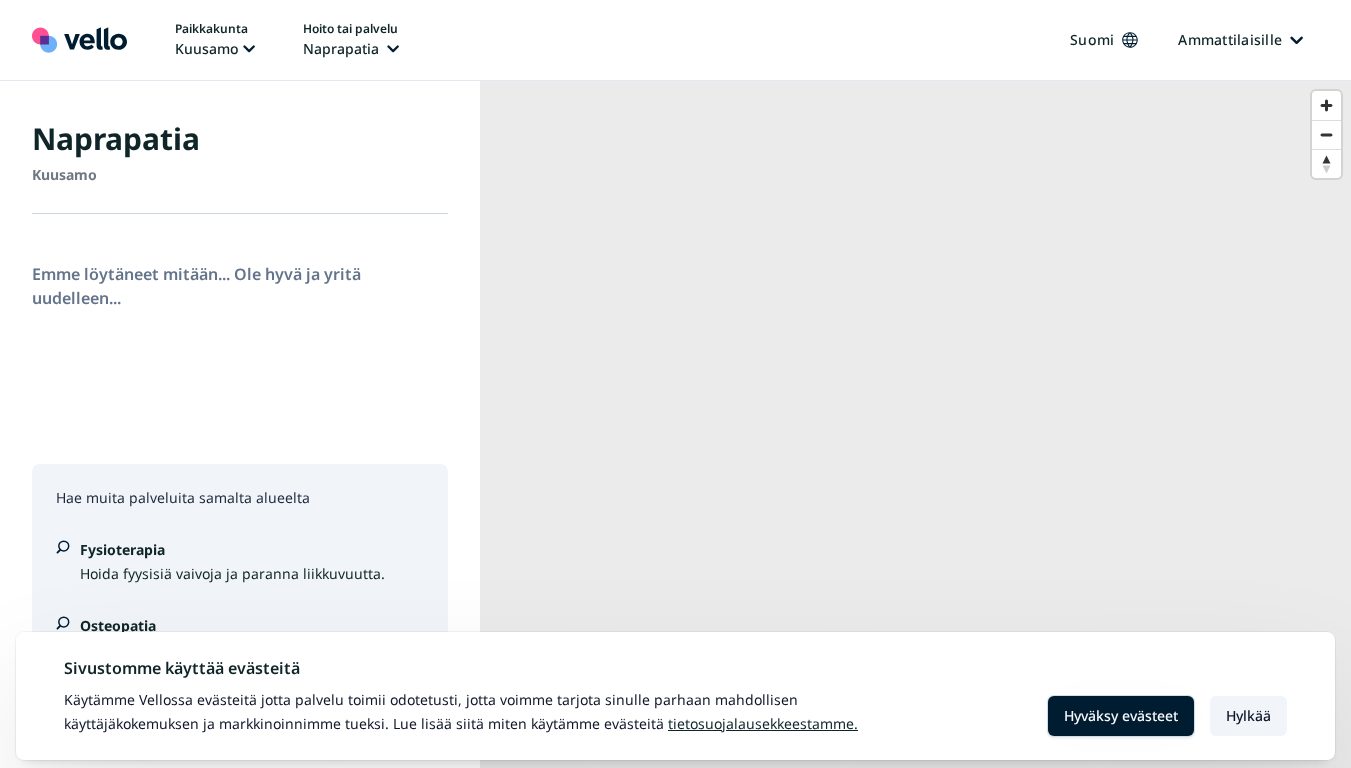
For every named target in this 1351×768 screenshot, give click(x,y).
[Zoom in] (1326, 105)
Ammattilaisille (1230, 39)
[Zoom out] (1326, 134)
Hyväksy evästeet (1121, 715)
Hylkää (1248, 715)
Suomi (1092, 39)
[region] (915, 424)
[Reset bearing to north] (1326, 163)
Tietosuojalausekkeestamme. (763, 723)
